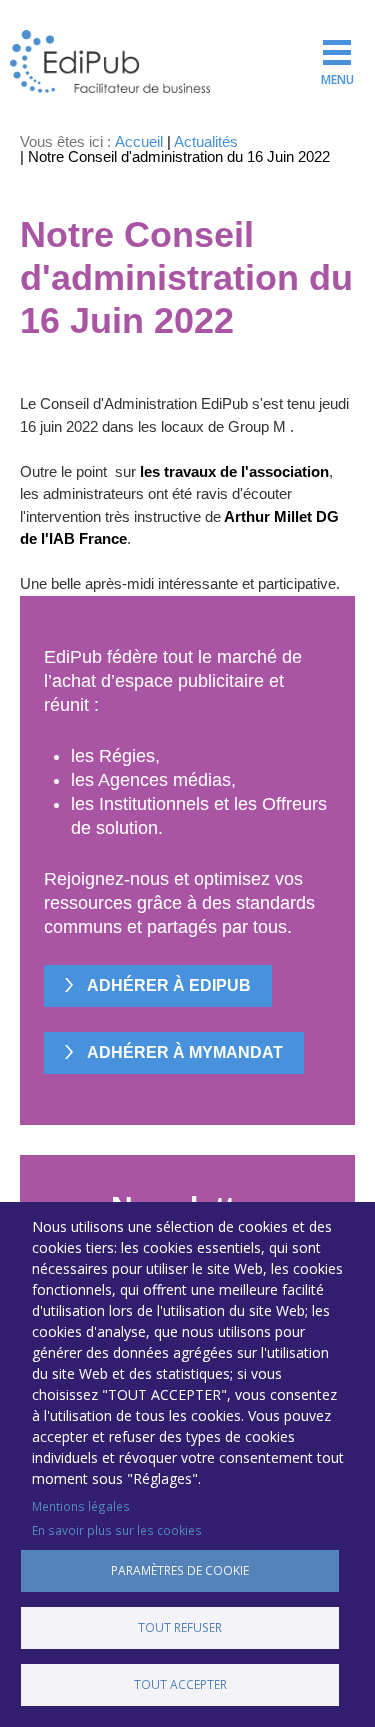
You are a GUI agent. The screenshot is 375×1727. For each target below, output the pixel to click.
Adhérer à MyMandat (185, 1052)
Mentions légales (81, 1506)
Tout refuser (180, 1627)
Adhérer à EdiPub (169, 985)
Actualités (206, 141)
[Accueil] (110, 61)
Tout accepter (180, 1684)
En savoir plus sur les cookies (117, 1530)
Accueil (139, 141)
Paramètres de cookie (180, 1570)
